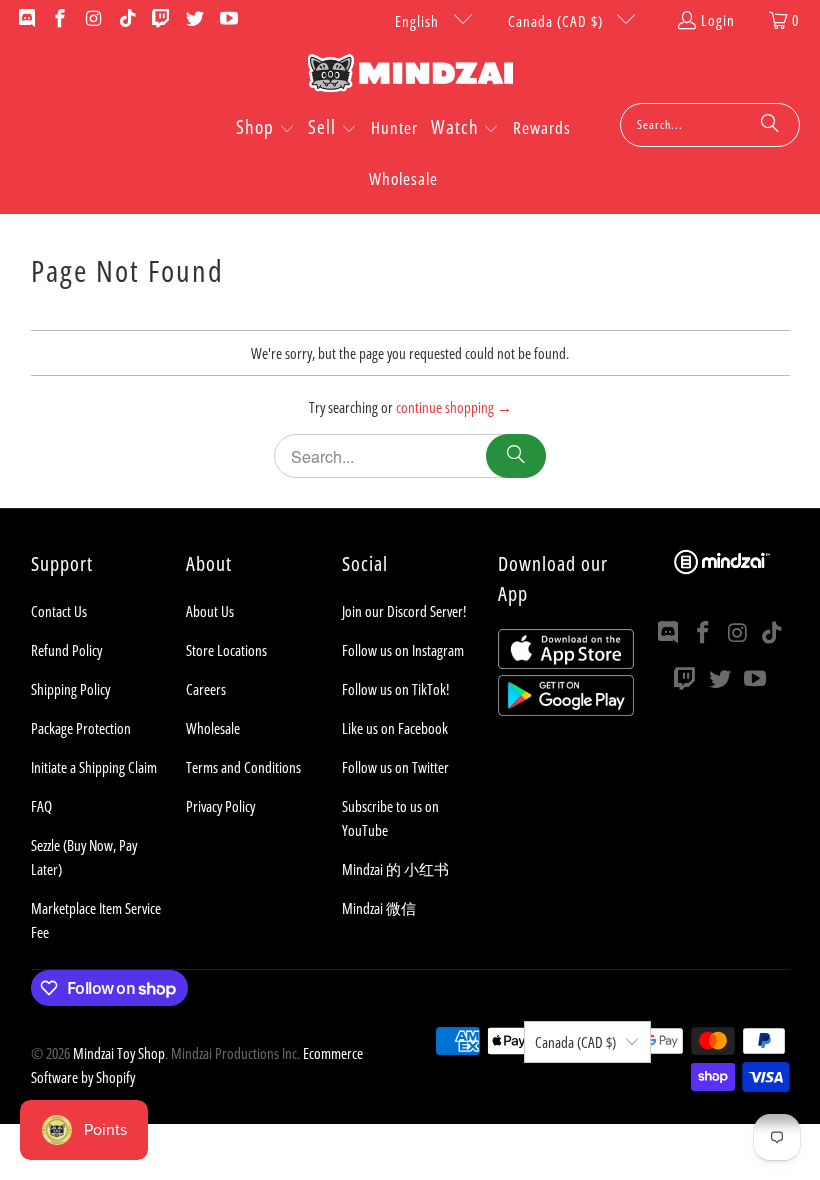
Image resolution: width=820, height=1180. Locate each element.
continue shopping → (454, 407)
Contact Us (59, 611)
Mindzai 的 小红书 (395, 869)
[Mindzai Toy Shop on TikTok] (126, 20)
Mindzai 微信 (379, 908)
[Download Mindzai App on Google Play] (566, 710)
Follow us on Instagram (403, 650)
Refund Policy (66, 650)
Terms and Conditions (243, 767)
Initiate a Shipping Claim (94, 767)
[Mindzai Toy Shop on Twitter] (193, 20)
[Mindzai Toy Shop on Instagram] (92, 20)
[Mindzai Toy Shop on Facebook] (59, 20)
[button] (265, 129)
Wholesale (213, 728)
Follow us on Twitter (395, 767)
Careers (206, 689)
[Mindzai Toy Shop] (410, 76)
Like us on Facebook (395, 728)
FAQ (41, 806)
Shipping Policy (70, 689)
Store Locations (226, 650)
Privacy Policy (220, 806)
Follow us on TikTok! (395, 689)
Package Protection (81, 728)
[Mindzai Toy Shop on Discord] (25, 20)
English (419, 21)
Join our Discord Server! (404, 611)
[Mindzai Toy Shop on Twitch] (160, 20)
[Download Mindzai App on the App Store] (566, 663)
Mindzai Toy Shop (119, 1053)
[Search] (770, 125)
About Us (210, 611)
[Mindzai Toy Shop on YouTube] (227, 20)
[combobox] (710, 125)
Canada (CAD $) (557, 21)
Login (718, 20)
